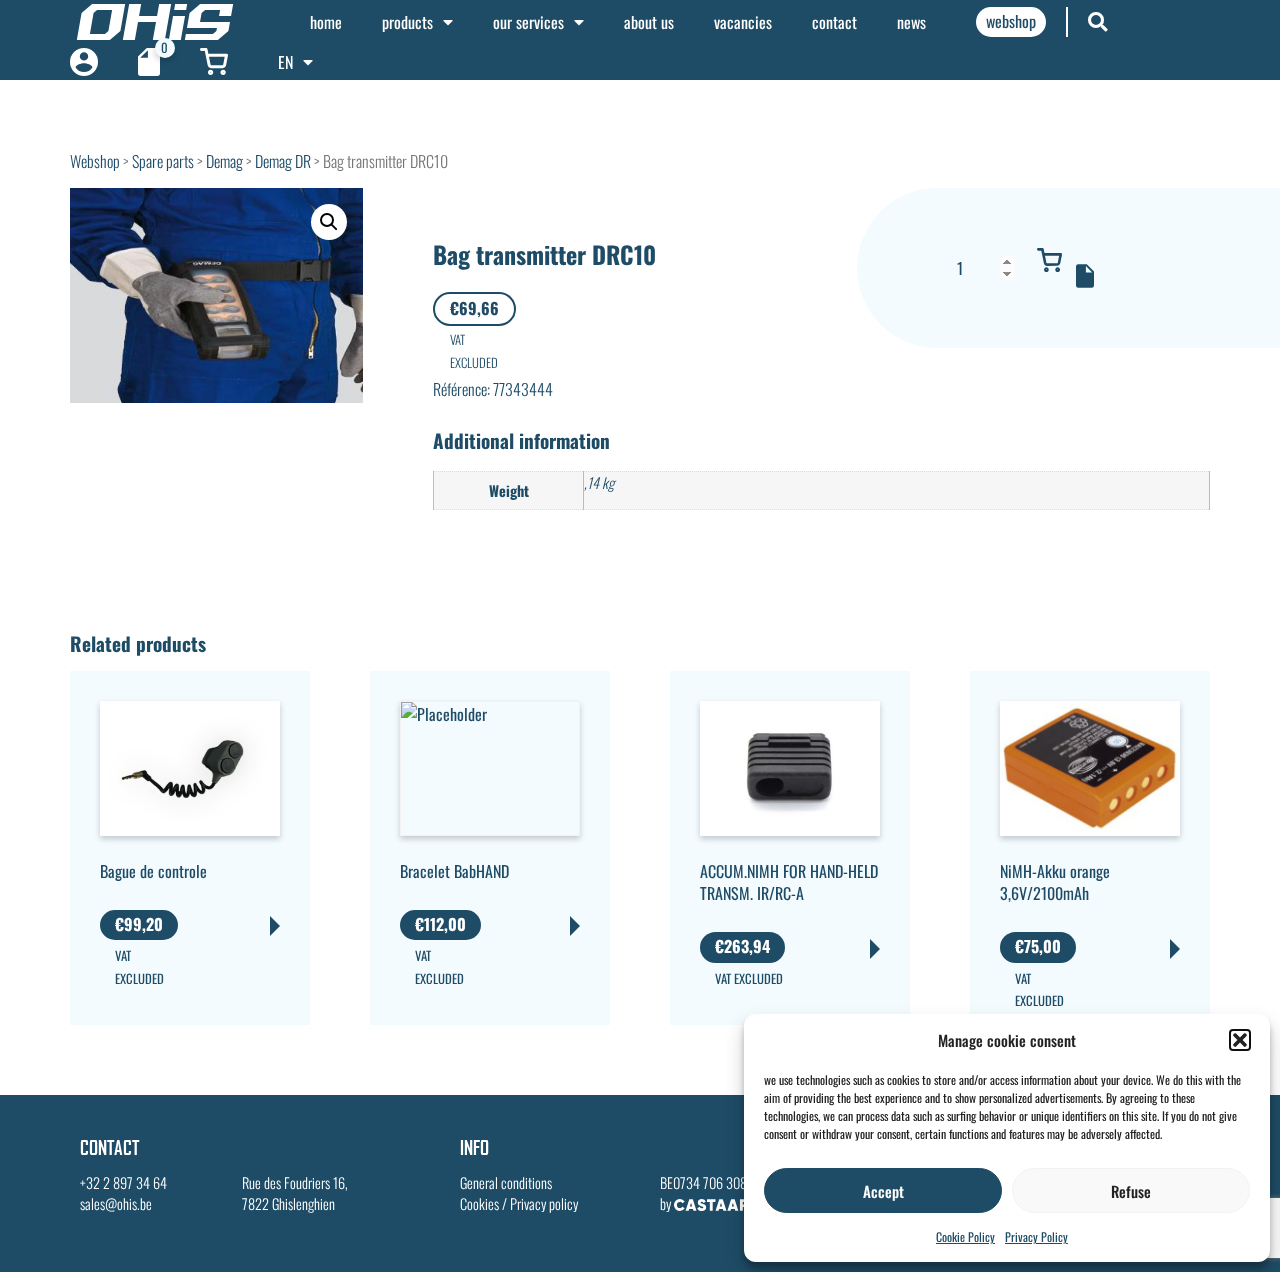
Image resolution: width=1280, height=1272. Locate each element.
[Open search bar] (1098, 21)
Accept (883, 1191)
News (911, 22)
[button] (1240, 1040)
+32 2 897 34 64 (123, 1182)
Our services (528, 22)
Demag (224, 161)
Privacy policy (544, 1203)
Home (326, 22)
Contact (834, 22)
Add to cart (1050, 260)
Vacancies (743, 22)
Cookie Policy (965, 1236)
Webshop (95, 161)
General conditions (506, 1182)
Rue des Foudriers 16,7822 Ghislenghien (295, 1193)
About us (649, 22)
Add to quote (1085, 276)
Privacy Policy (1036, 1236)
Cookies (479, 1203)
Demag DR (283, 161)
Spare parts (163, 161)
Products (407, 22)
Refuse (1131, 1191)
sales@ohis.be (116, 1203)
